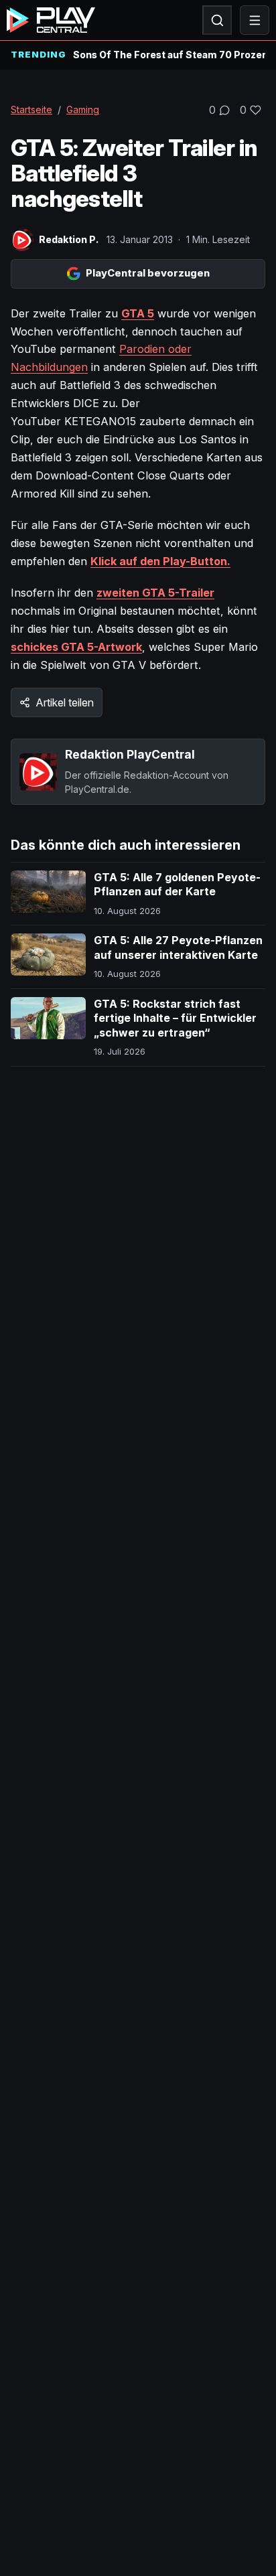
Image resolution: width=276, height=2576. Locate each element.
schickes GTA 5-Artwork (76, 647)
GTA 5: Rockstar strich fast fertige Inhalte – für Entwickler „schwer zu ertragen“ (175, 1018)
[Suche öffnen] (217, 20)
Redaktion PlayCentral (130, 754)
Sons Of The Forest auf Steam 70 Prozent (169, 55)
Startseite (31, 109)
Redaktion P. (69, 239)
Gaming (83, 109)
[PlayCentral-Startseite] (51, 20)
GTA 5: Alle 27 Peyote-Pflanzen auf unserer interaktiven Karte (178, 948)
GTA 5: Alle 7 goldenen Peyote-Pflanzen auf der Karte (177, 885)
